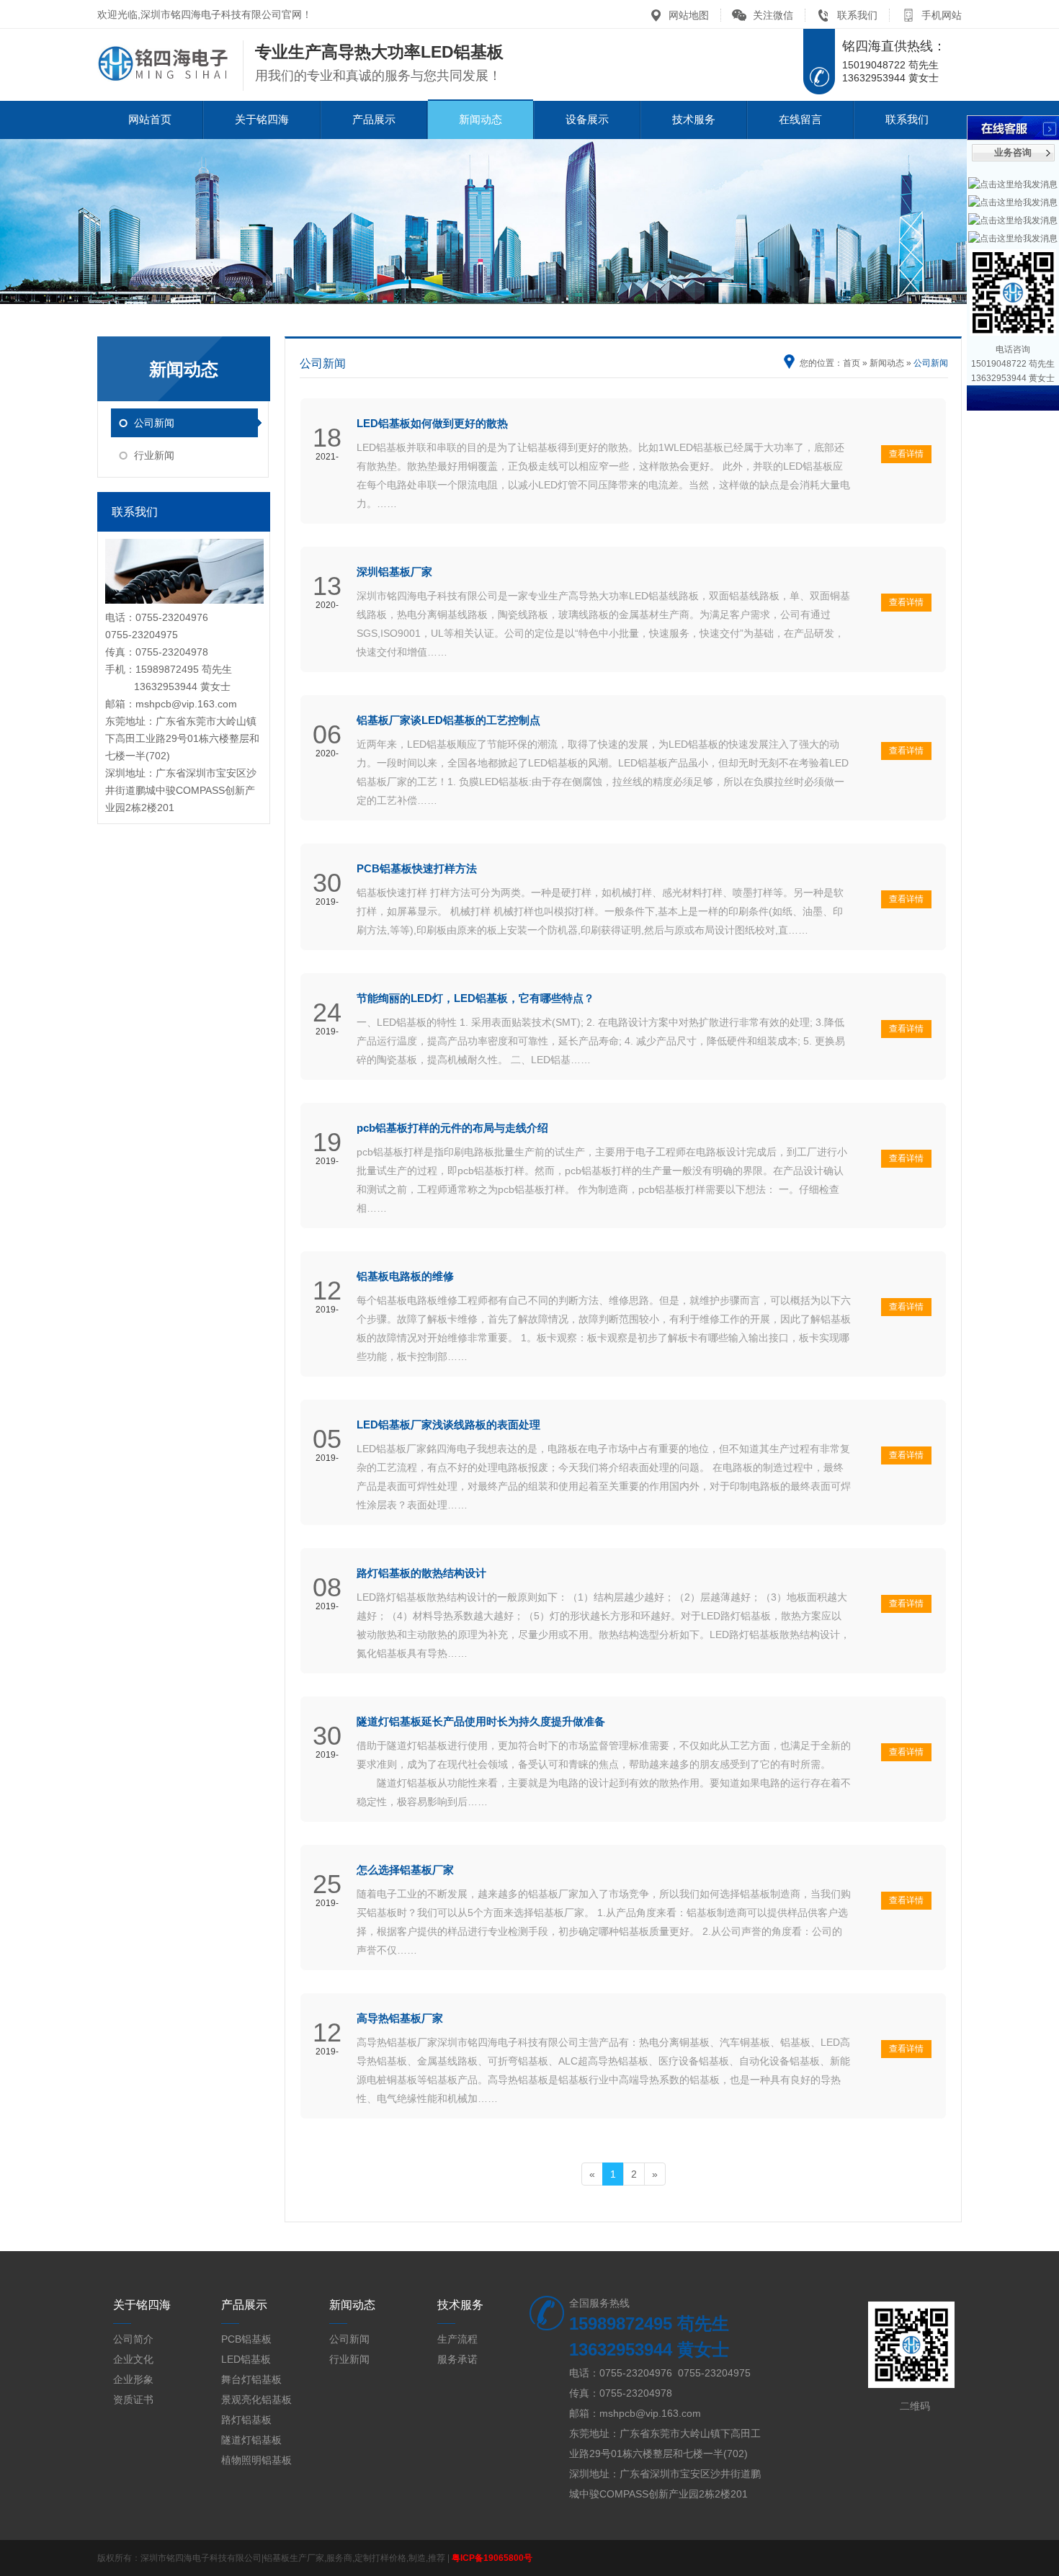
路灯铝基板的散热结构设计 (421, 1573)
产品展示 (374, 119)
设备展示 (587, 119)
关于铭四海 (262, 119)
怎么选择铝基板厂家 (405, 1870)
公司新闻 (154, 423)
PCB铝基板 (246, 2339)
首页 (852, 363)
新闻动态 (481, 119)
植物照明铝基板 (256, 2460)
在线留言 (800, 119)
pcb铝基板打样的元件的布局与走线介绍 (452, 1128)
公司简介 (133, 2339)
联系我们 (857, 15)
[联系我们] (184, 600)
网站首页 (150, 119)
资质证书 (133, 2400)
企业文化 (133, 2359)
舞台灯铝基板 (251, 2379)
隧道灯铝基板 (251, 2440)
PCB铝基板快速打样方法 (417, 868)
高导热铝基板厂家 (400, 2018)
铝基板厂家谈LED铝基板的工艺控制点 (448, 720)
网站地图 (689, 15)
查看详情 (906, 454)
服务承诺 (457, 2359)
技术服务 (694, 119)
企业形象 (133, 2379)
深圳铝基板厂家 (394, 572)
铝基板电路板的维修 (405, 1276)
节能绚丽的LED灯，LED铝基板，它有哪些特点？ (475, 998)
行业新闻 (154, 455)
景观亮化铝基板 (256, 2400)
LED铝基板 (246, 2359)
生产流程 (457, 2339)
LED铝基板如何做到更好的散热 (432, 423)
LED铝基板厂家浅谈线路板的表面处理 (448, 1425)
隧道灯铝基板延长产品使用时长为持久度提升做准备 (481, 1721)
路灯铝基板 (246, 2420)
